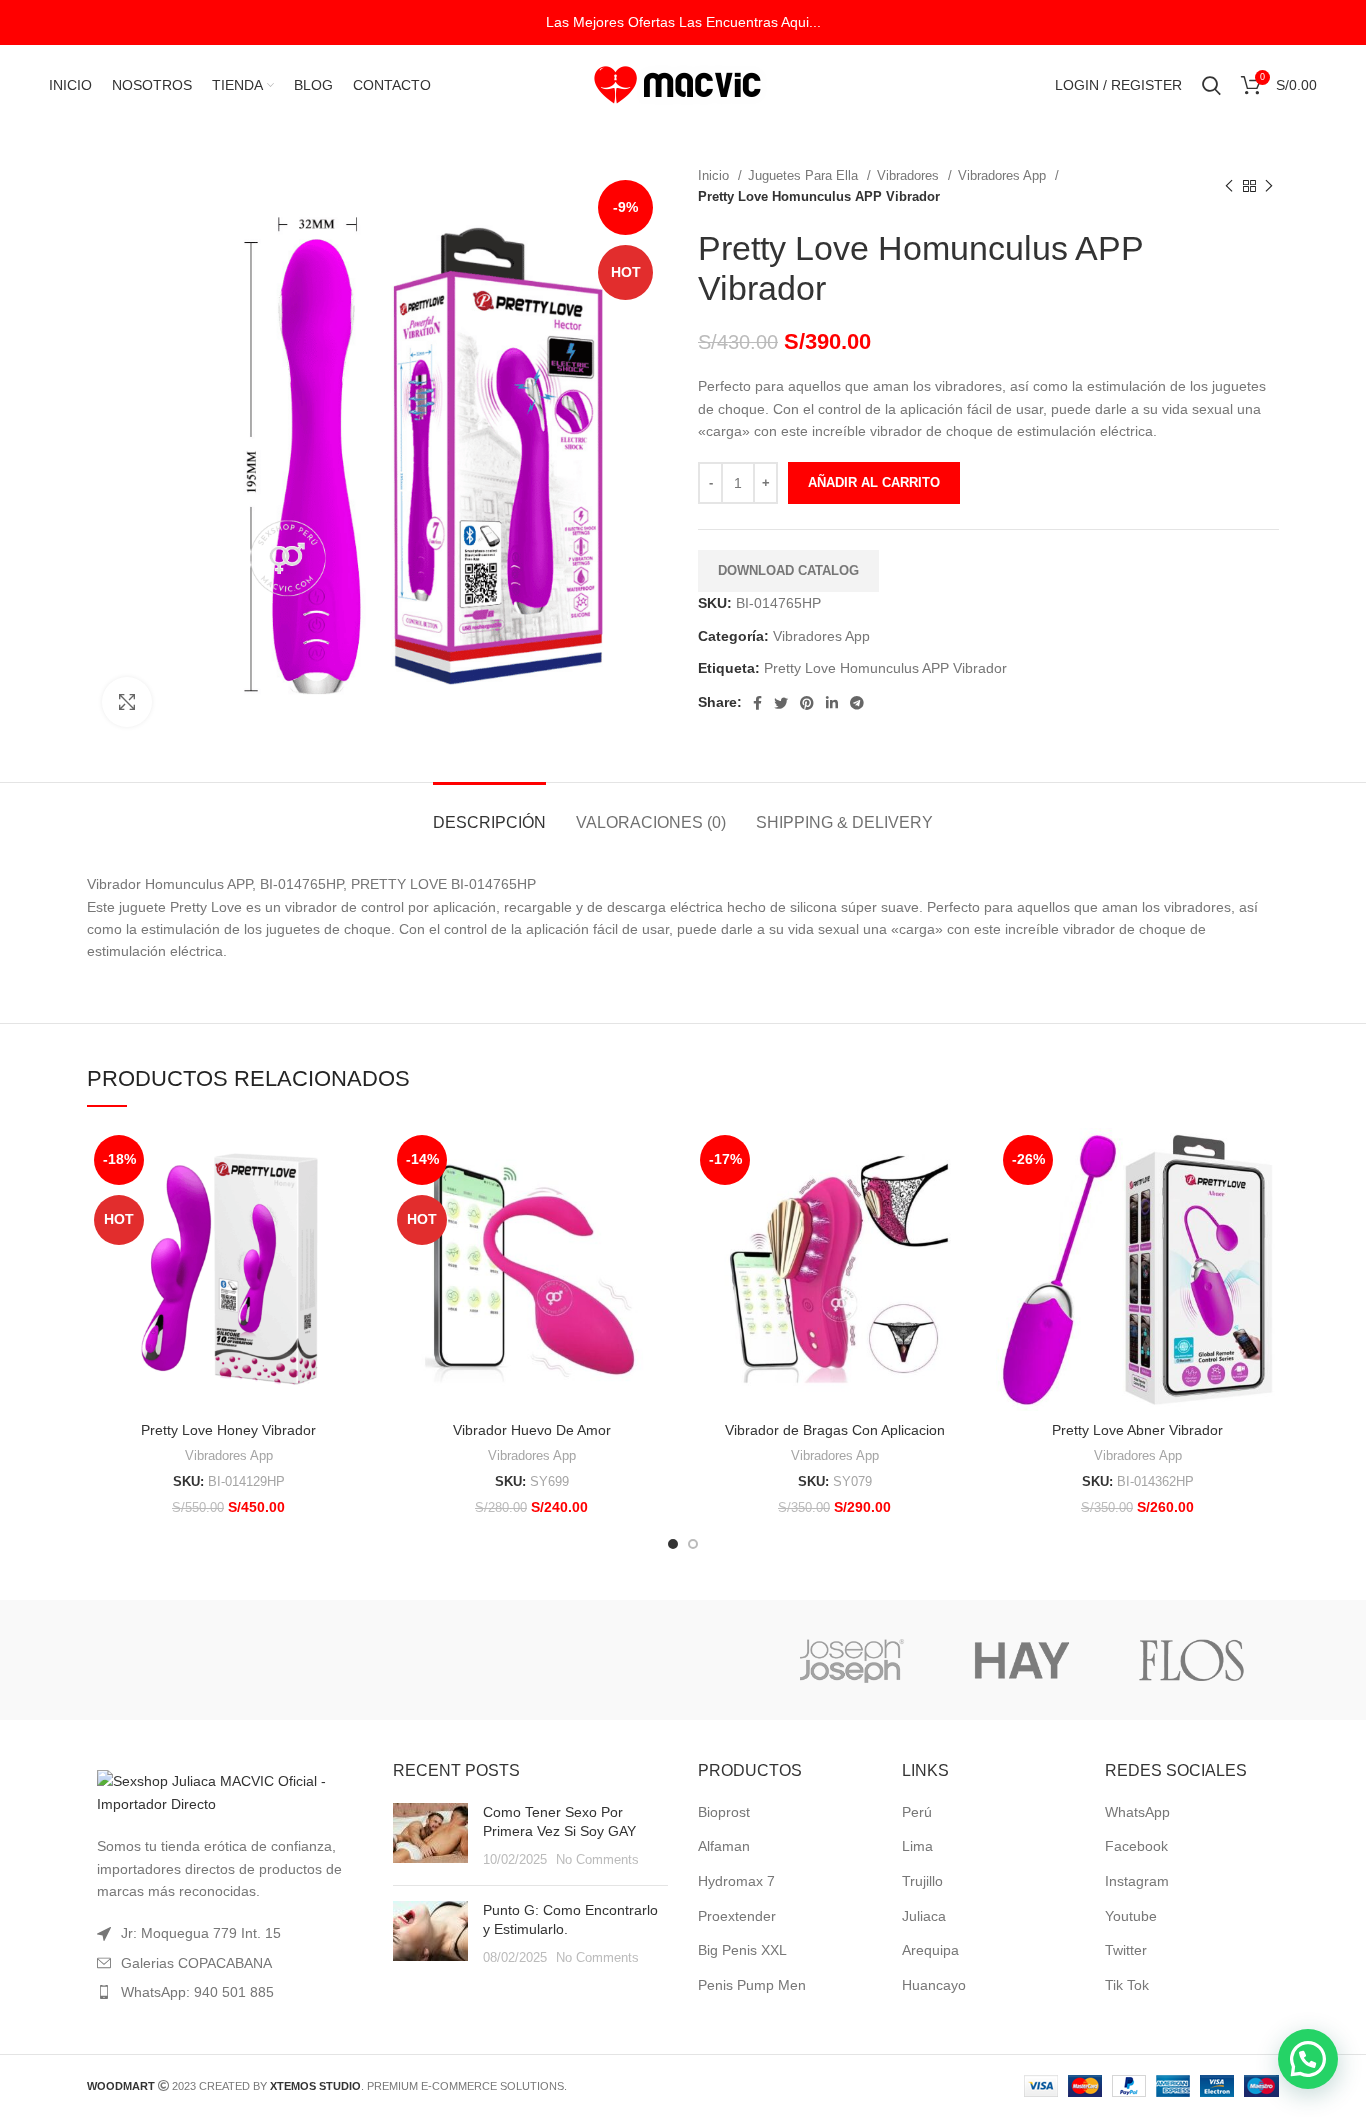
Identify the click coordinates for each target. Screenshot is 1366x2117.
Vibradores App (1004, 175)
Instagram (1137, 1881)
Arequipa (930, 1950)
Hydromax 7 (736, 1881)
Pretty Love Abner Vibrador (1137, 1430)
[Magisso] (341, 1660)
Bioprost (724, 1812)
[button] (1308, 2059)
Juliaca (924, 1916)
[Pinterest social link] (807, 703)
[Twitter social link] (781, 703)
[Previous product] (1229, 186)
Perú (917, 1812)
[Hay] (1022, 1660)
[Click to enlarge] (127, 702)
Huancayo (934, 1985)
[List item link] (225, 1992)
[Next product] (1269, 186)
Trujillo (922, 1881)
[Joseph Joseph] (851, 1660)
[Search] (1211, 85)
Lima (917, 1846)
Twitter (1126, 1950)
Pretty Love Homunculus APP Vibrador (885, 668)
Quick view (355, 1160)
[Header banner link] (683, 22)
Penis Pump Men (752, 1985)
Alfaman (724, 1846)
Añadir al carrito (874, 482)
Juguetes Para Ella (805, 175)
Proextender (737, 1916)
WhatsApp (1137, 1812)
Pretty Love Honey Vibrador (228, 1430)
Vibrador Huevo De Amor (532, 1430)
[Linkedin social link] (832, 703)
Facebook (1136, 1846)
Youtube (1131, 1916)
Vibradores (910, 175)
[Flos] (1192, 1660)
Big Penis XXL (742, 1950)
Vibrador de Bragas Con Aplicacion (835, 1430)
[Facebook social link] (757, 703)
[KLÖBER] (681, 1660)
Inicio (715, 175)
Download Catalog (788, 570)
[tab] (489, 812)
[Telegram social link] (857, 703)
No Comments (597, 1860)
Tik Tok (1127, 1985)
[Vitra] (171, 1660)
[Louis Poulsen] (511, 1660)
